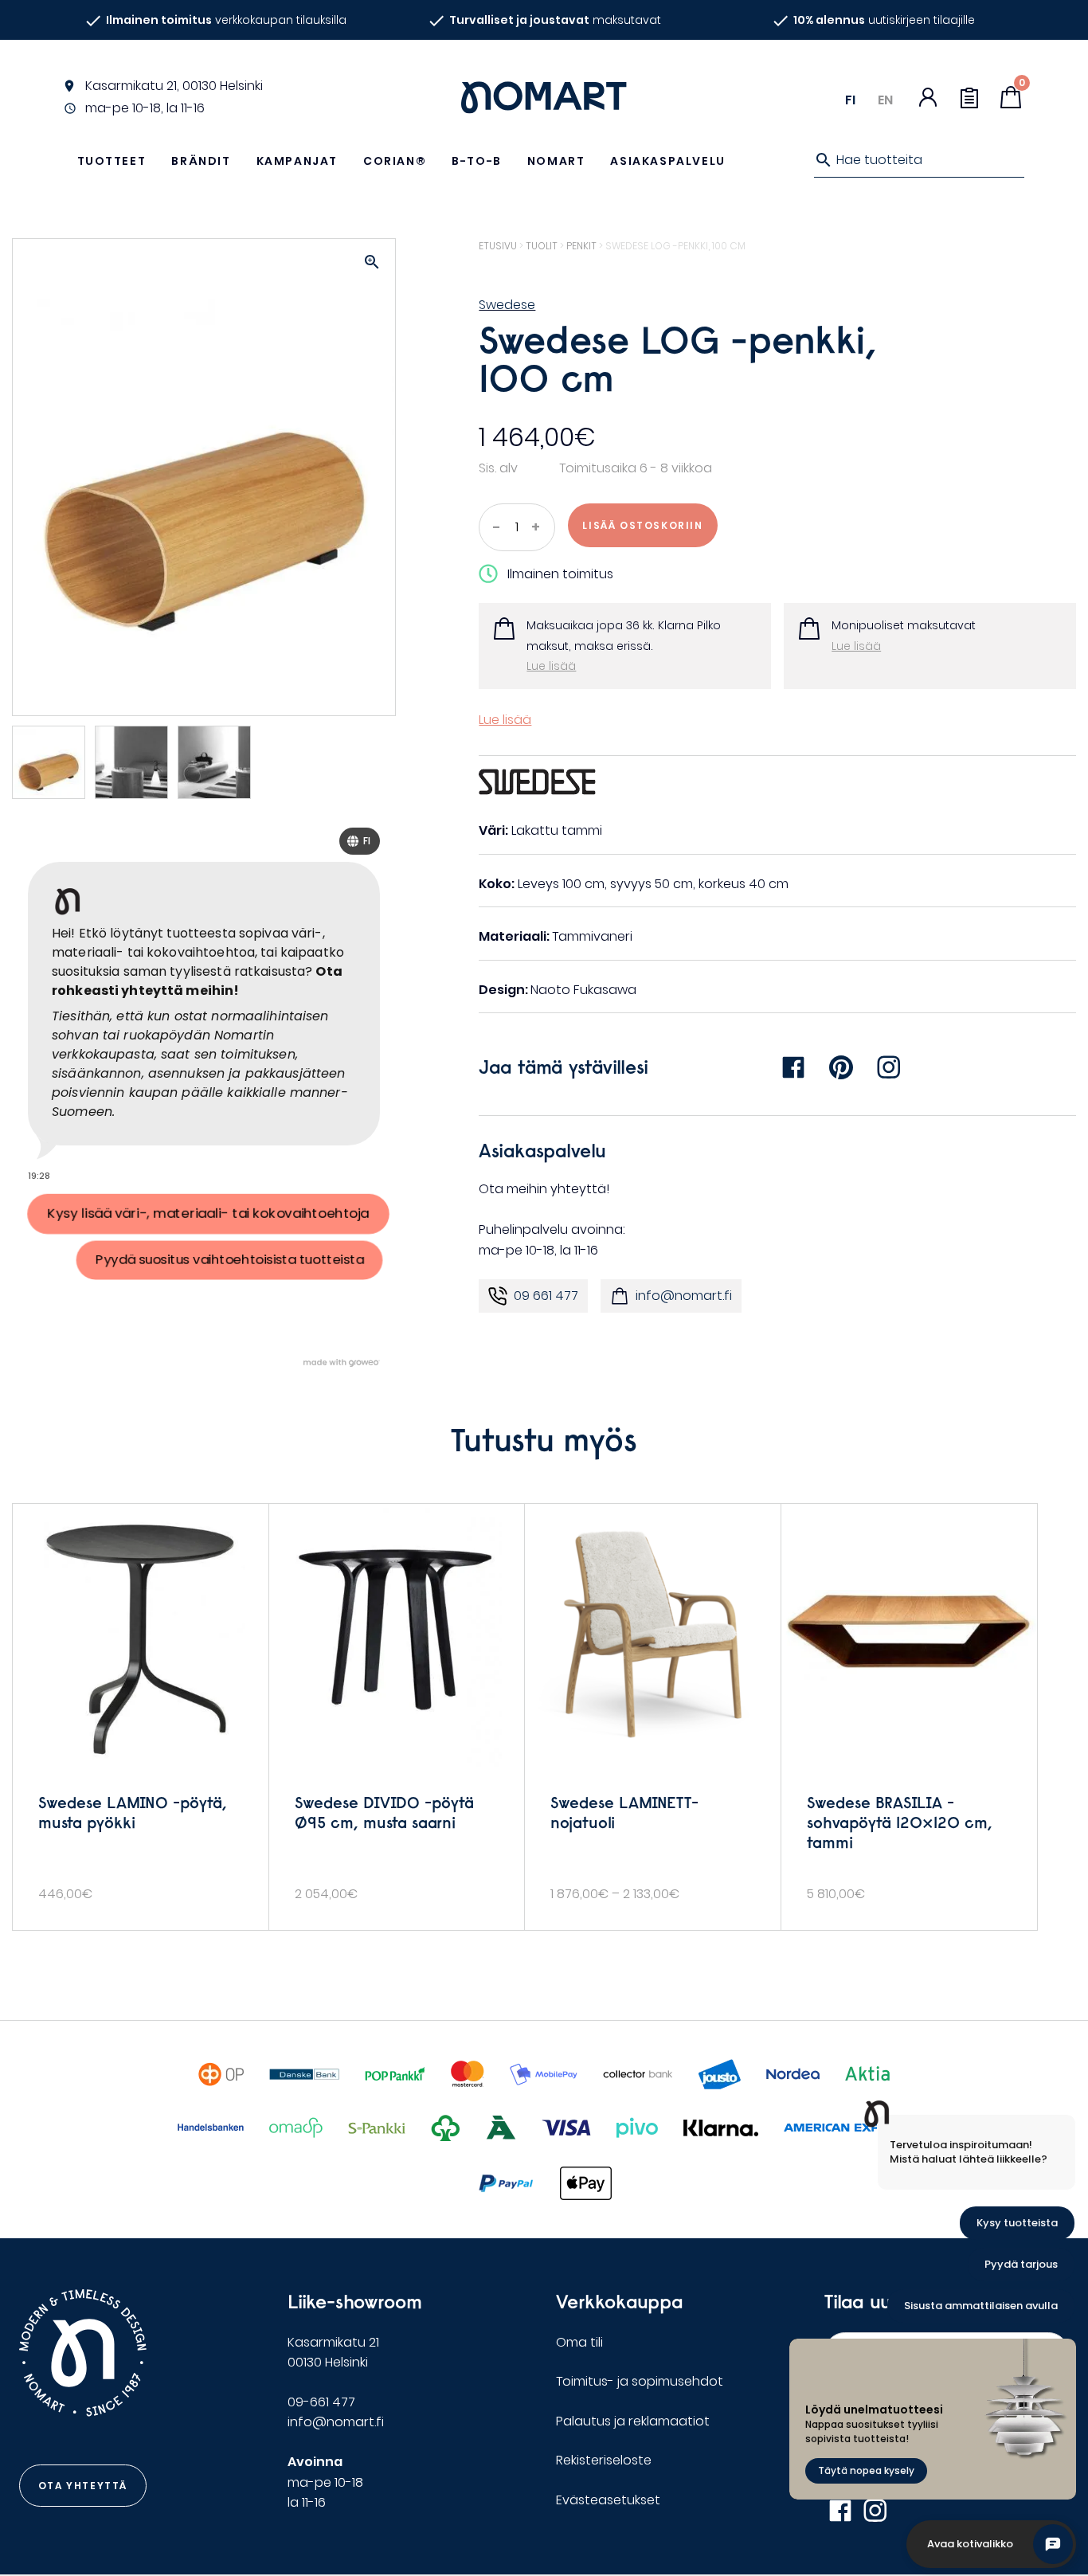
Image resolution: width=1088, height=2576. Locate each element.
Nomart (556, 161)
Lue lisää (551, 666)
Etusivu (498, 246)
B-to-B (477, 161)
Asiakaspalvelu (667, 161)
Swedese (507, 305)
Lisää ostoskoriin (642, 525)
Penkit (581, 246)
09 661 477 (546, 1296)
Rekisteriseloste (604, 2460)
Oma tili (579, 2342)
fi (850, 100)
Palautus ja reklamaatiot (633, 2421)
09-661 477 (321, 2402)
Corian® (395, 161)
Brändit (201, 161)
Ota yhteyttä (83, 2486)
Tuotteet (112, 161)
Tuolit (542, 246)
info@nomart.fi (684, 1296)
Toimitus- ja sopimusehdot (640, 2381)
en (885, 100)
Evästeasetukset (608, 2500)
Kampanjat (297, 161)
